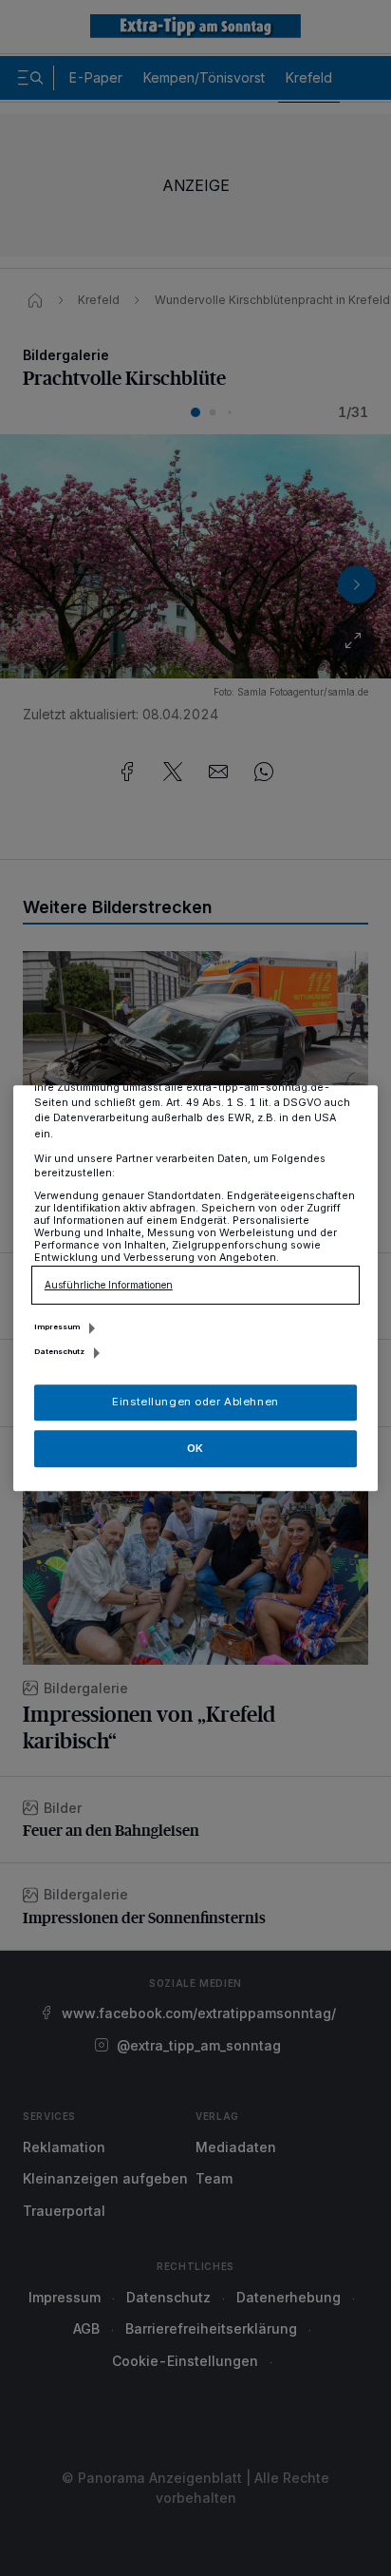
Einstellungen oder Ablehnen (195, 1402)
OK (195, 1448)
